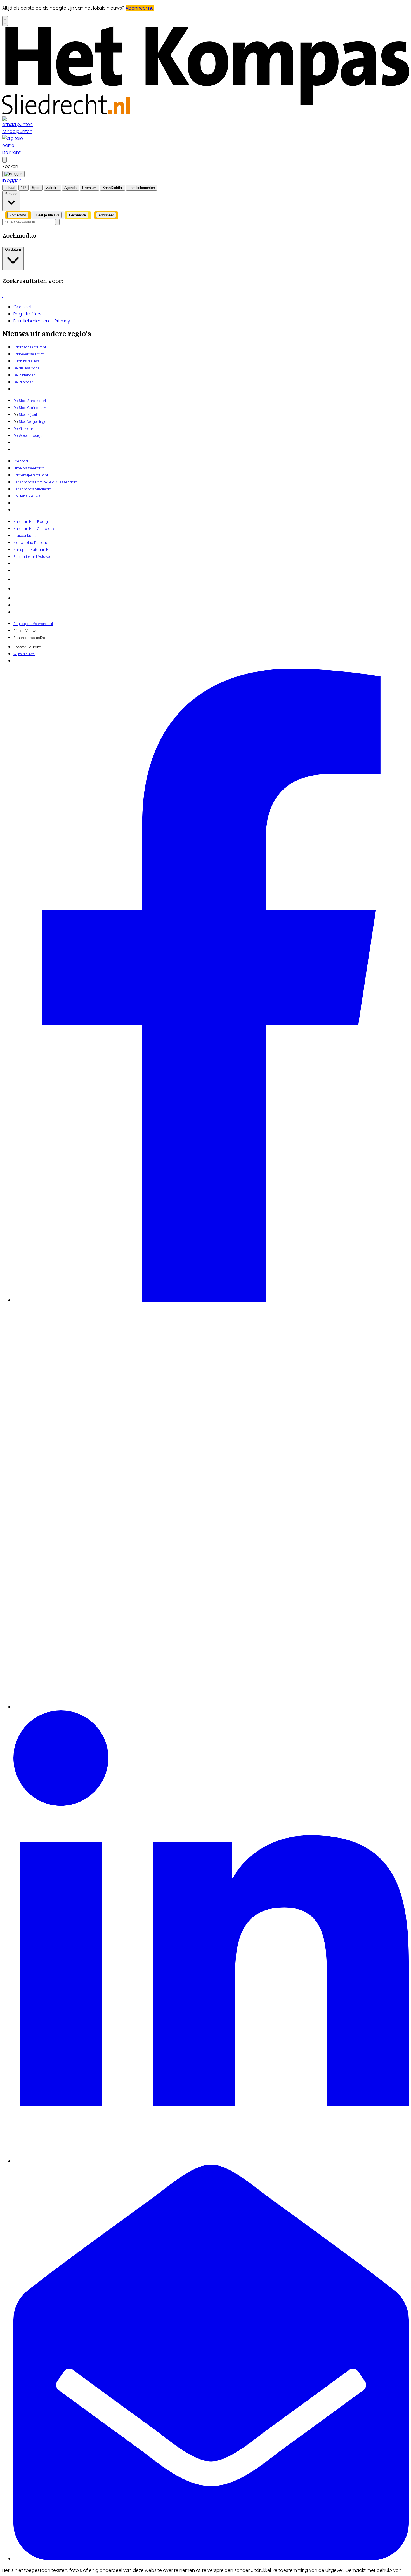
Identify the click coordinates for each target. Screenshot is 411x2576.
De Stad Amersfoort (30, 401)
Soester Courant (27, 647)
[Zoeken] (57, 222)
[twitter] (211, 1707)
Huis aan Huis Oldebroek (34, 529)
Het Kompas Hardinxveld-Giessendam (46, 482)
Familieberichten (31, 321)
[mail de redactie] (211, 2559)
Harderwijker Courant (31, 475)
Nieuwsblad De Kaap (31, 543)
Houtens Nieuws (27, 496)
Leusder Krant (25, 536)
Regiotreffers (27, 314)
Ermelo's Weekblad (29, 468)
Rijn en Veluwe (25, 631)
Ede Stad (21, 461)
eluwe (45, 557)
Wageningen (38, 422)
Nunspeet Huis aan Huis (33, 550)
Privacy (62, 321)
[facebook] (211, 1300)
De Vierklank (23, 429)
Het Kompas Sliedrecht (32, 489)
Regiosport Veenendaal (33, 624)
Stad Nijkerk (28, 415)
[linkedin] (211, 2161)
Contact (23, 307)
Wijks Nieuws (24, 654)
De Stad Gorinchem (30, 408)
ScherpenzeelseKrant (31, 638)
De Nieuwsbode (27, 368)
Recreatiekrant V (27, 557)
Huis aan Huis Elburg (31, 522)
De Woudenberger (29, 436)
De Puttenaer (24, 375)
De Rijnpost (23, 382)
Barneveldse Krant (29, 354)
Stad (23, 422)
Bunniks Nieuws (27, 361)
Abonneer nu (140, 8)
